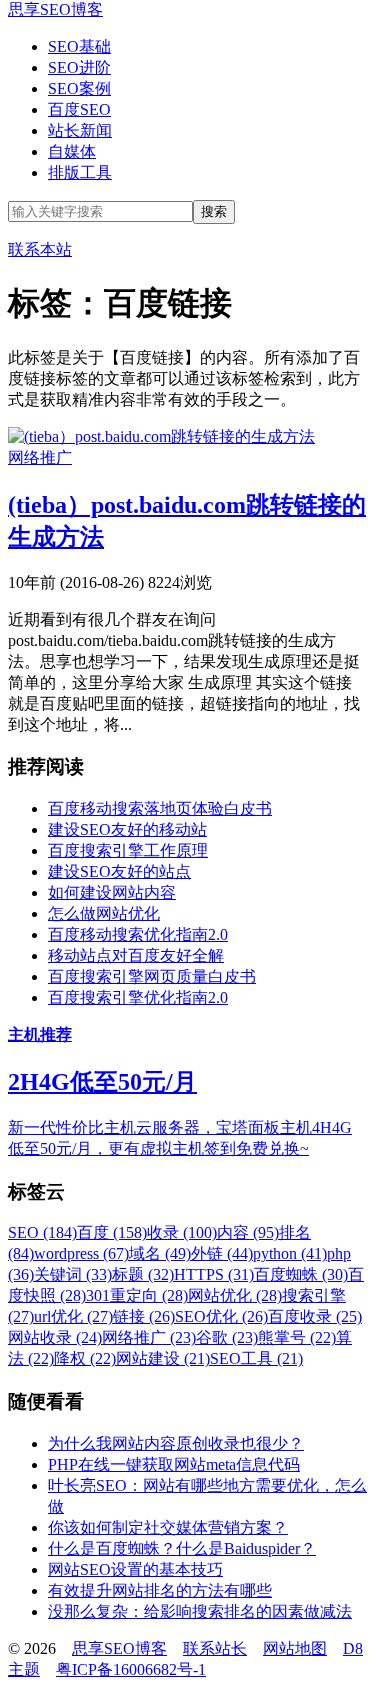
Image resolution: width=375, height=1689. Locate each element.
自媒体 (72, 151)
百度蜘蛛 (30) (301, 1274)
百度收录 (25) (315, 1316)
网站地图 (295, 1648)
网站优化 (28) (235, 1295)
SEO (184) (42, 1232)
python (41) (290, 1253)
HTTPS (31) (214, 1274)
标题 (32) (143, 1274)
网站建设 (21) (163, 1358)
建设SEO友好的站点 (119, 871)
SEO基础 (79, 46)
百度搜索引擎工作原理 (128, 850)
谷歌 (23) (227, 1337)
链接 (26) (144, 1316)
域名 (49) (160, 1253)
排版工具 (80, 172)
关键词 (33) (73, 1274)
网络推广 (40, 457)
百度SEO (79, 109)
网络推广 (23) (149, 1337)
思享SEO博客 (55, 9)
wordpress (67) (81, 1253)
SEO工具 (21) (256, 1358)
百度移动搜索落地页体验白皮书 (160, 808)
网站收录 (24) (55, 1337)
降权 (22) (85, 1358)
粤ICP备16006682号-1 (131, 1669)
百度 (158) (112, 1232)
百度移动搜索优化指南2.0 (138, 934)
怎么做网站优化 (104, 913)
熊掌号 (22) (297, 1337)
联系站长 (215, 1648)
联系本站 (40, 249)
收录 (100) (182, 1232)
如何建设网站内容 (112, 892)
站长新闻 (80, 130)
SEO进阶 (79, 67)
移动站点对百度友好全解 (136, 955)
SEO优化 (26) (221, 1316)
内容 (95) (248, 1232)
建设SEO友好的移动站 (127, 829)
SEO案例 (79, 88)
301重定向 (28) (137, 1295)
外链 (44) (222, 1253)
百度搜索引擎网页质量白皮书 (152, 976)
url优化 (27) (73, 1316)
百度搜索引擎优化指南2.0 (138, 997)
